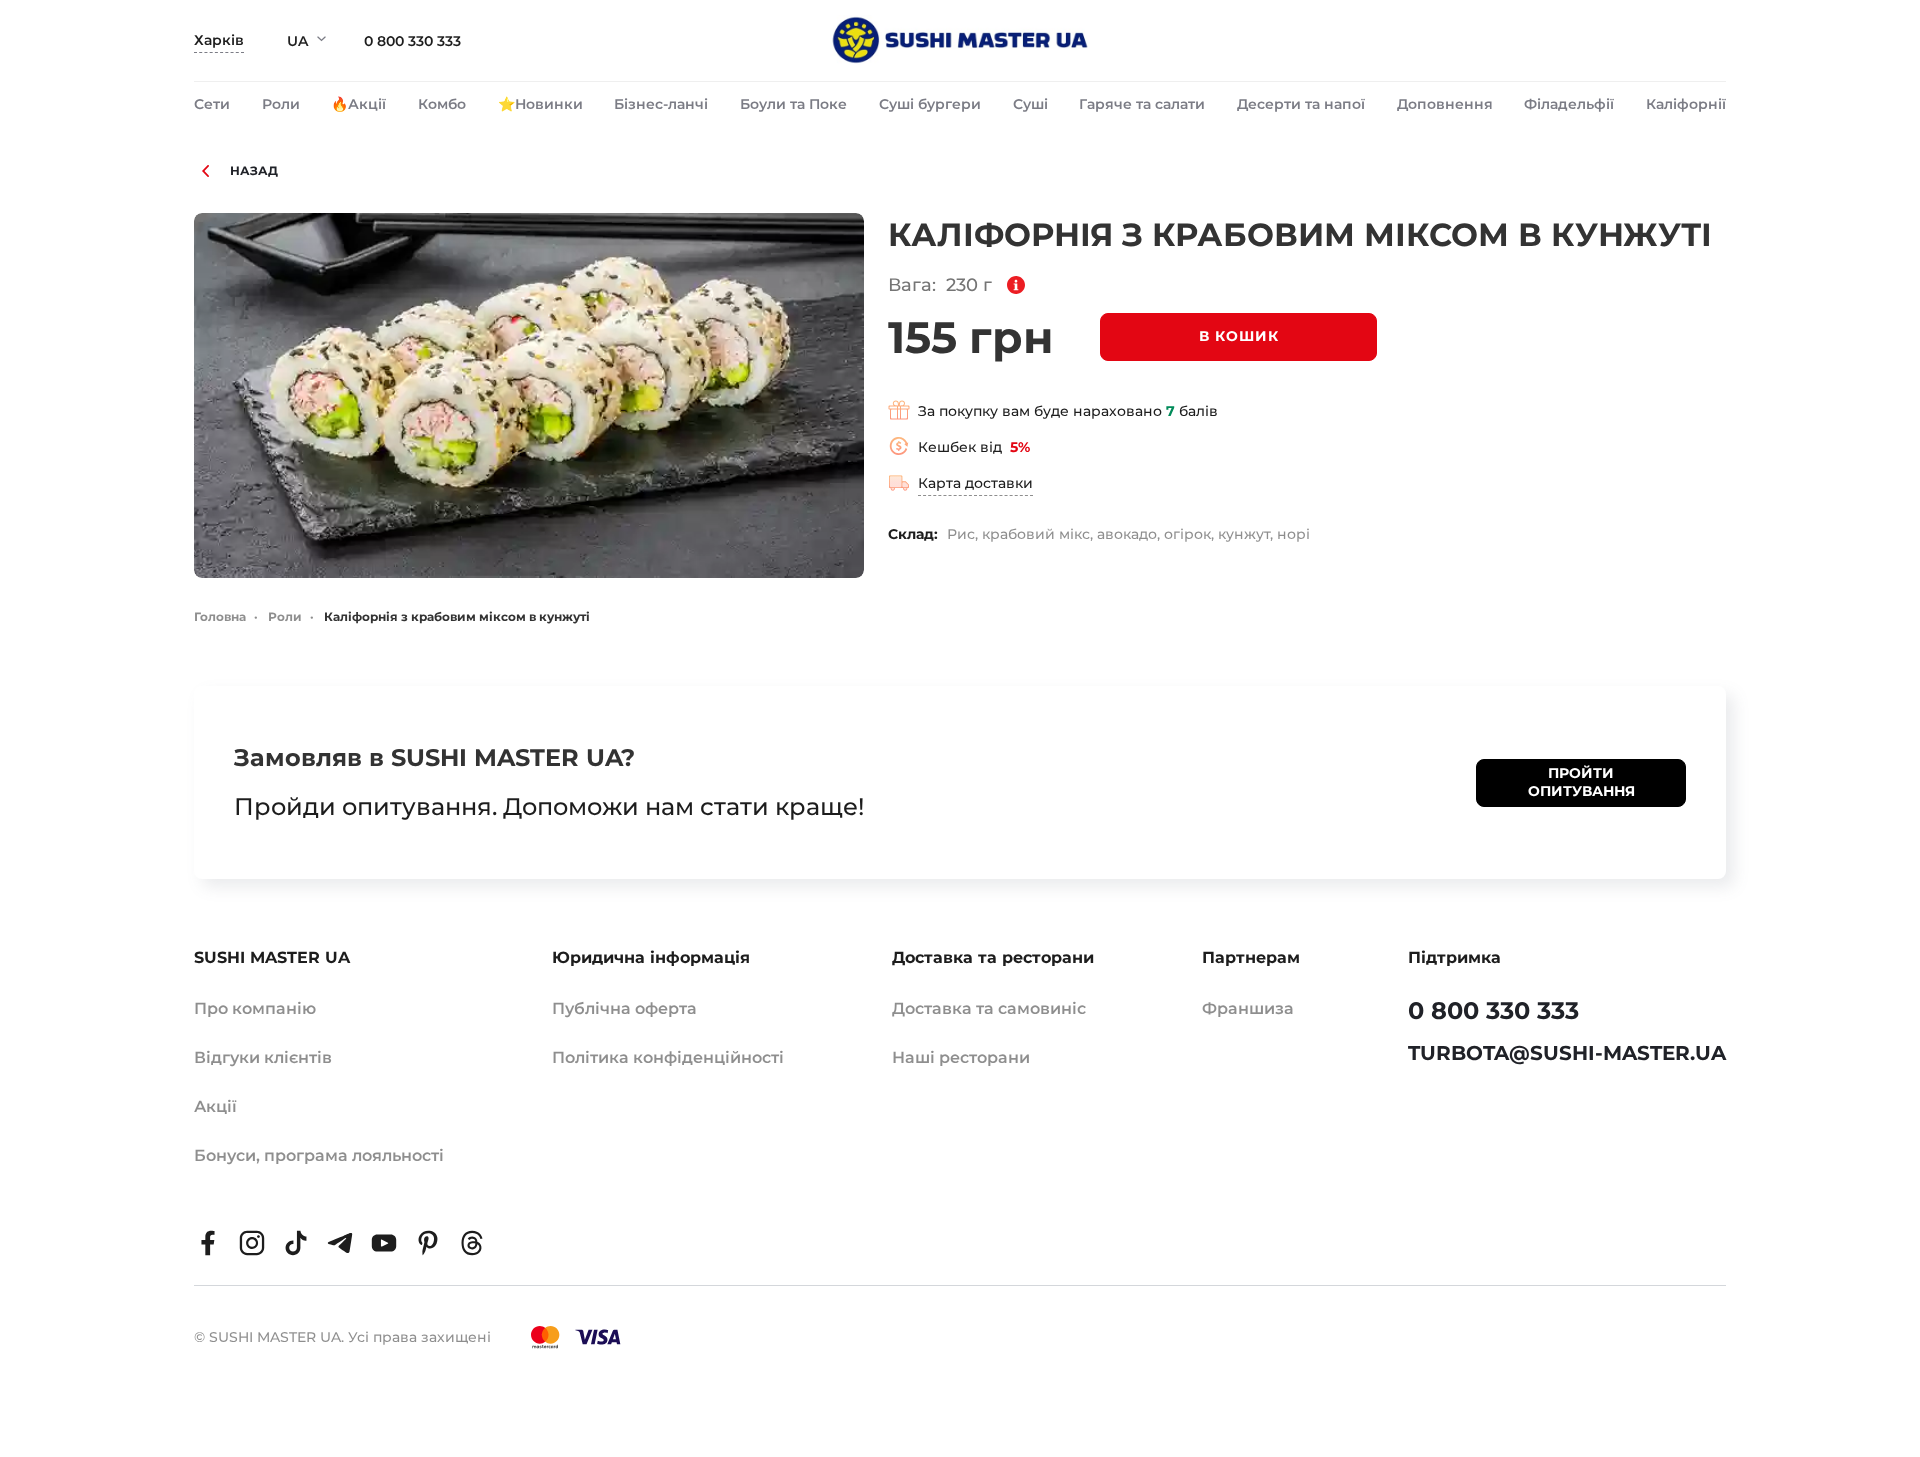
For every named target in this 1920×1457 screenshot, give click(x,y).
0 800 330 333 (412, 41)
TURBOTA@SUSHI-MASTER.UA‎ (1567, 1053)
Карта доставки (975, 483)
